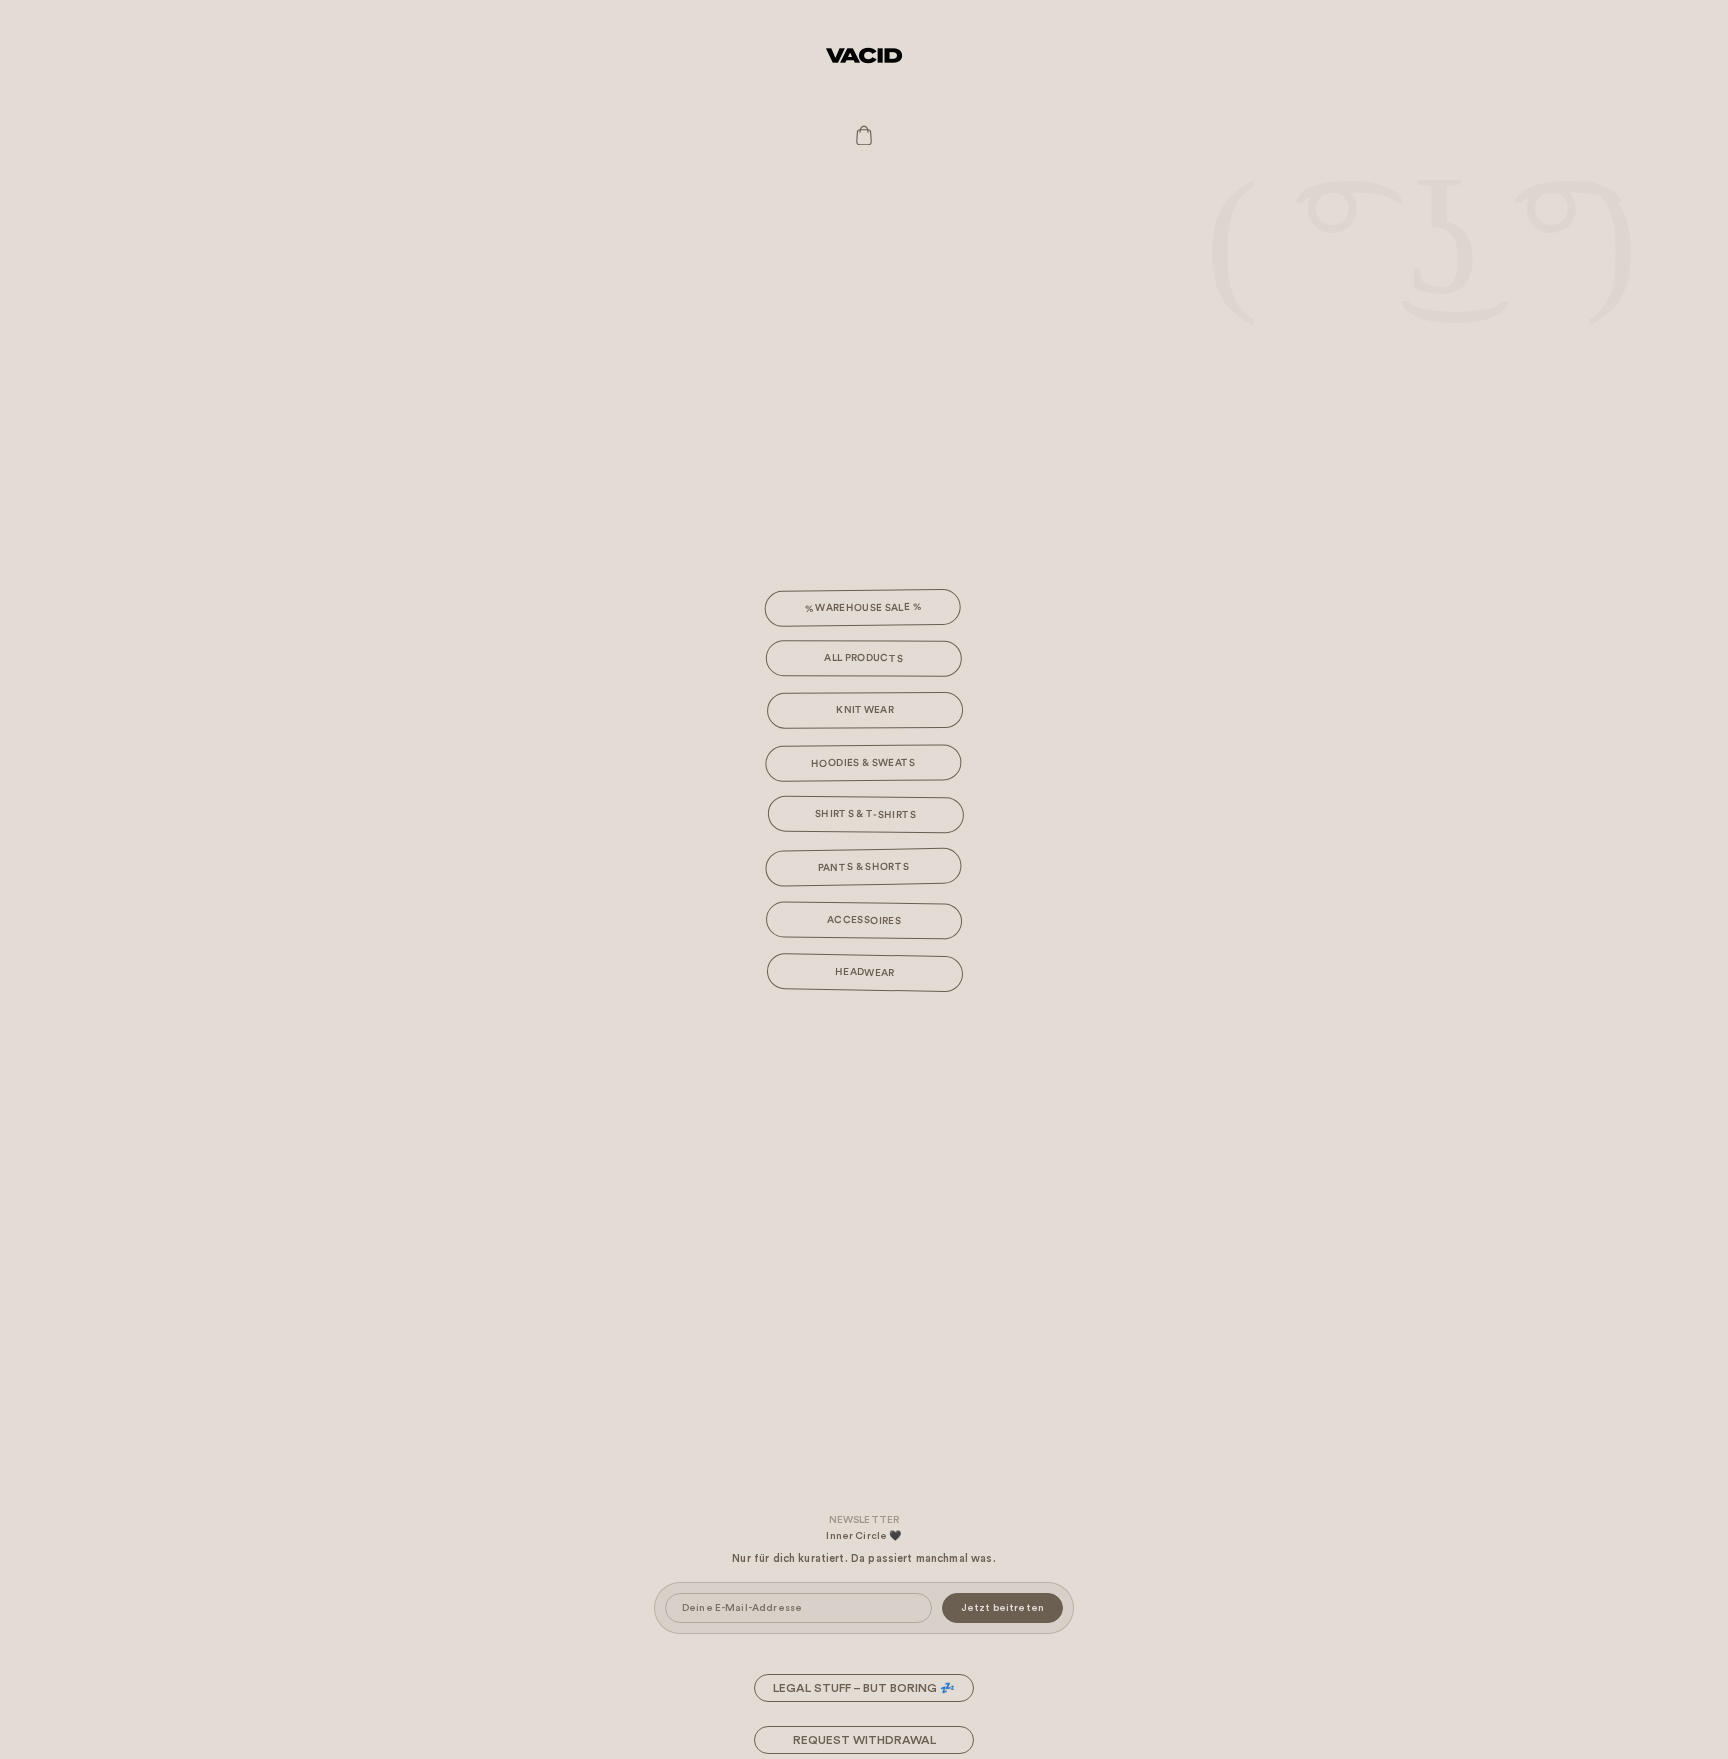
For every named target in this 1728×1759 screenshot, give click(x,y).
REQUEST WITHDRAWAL (864, 1740)
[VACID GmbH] (864, 55)
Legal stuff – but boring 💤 (864, 1688)
